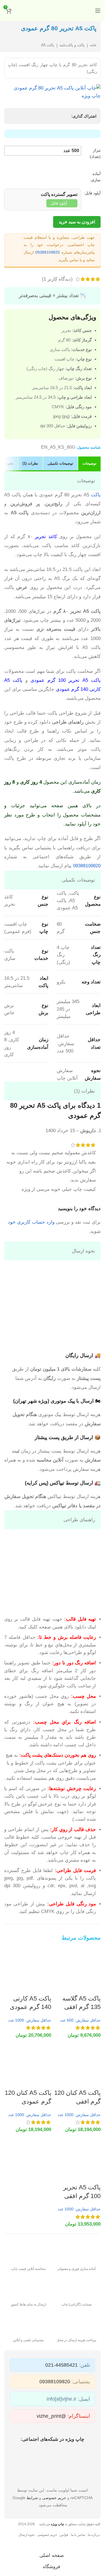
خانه (93, 45)
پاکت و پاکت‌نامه (72, 45)
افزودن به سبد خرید (77, 222)
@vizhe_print (51, 2416)
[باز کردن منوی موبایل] (98, 11)
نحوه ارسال (27, 2535)
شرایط (32, 2498)
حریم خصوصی (54, 2498)
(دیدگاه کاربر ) (57, 279)
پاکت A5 (48, 45)
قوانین (64, 2535)
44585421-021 (61, 2365)
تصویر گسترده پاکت (59, 194)
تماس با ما (78, 2535)
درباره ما (94, 2535)
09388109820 (48, 252)
